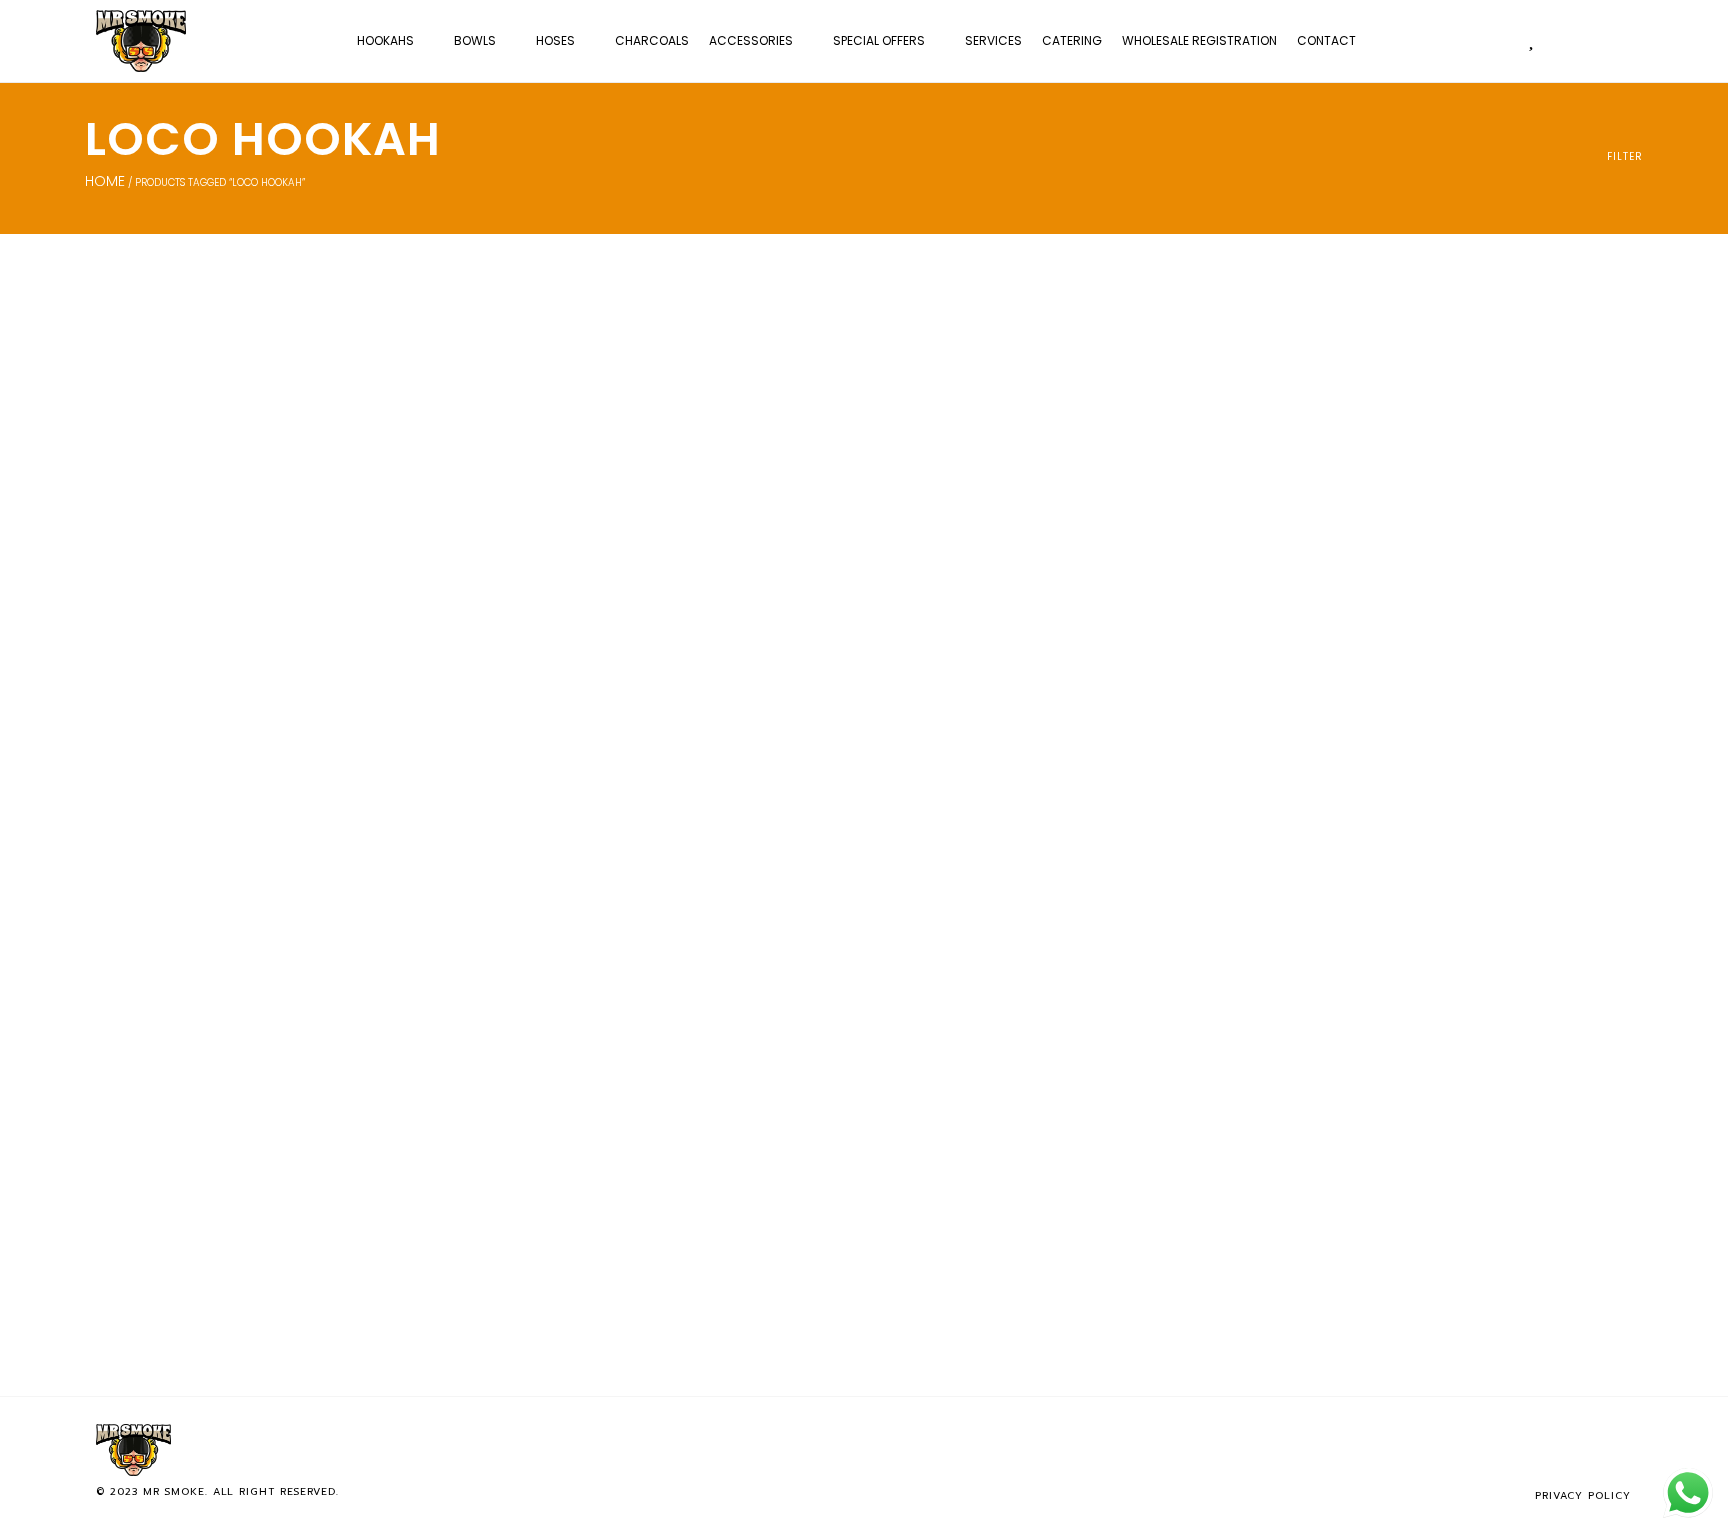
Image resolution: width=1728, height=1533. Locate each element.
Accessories (751, 40)
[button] (1611, 40)
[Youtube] (1618, 1450)
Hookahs (385, 40)
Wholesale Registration (1199, 40)
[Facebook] (1552, 1450)
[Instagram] (1585, 1450)
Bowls (475, 40)
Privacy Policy (1583, 1495)
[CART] (1571, 39)
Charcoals (652, 40)
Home (105, 181)
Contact (1326, 40)
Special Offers (879, 40)
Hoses (555, 40)
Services (993, 40)
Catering (1072, 40)
